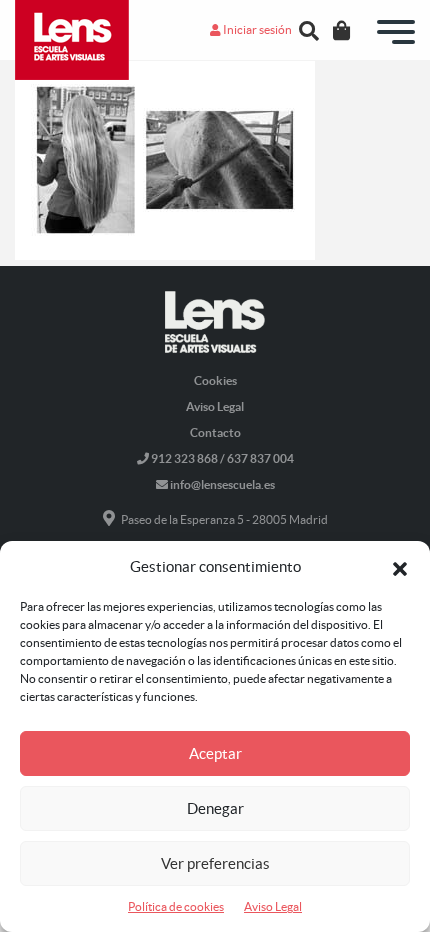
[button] (400, 567)
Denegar (215, 808)
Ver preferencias (215, 863)
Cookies (215, 380)
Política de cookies (176, 906)
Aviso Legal (273, 906)
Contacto (215, 432)
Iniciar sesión (256, 29)
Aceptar (215, 753)
